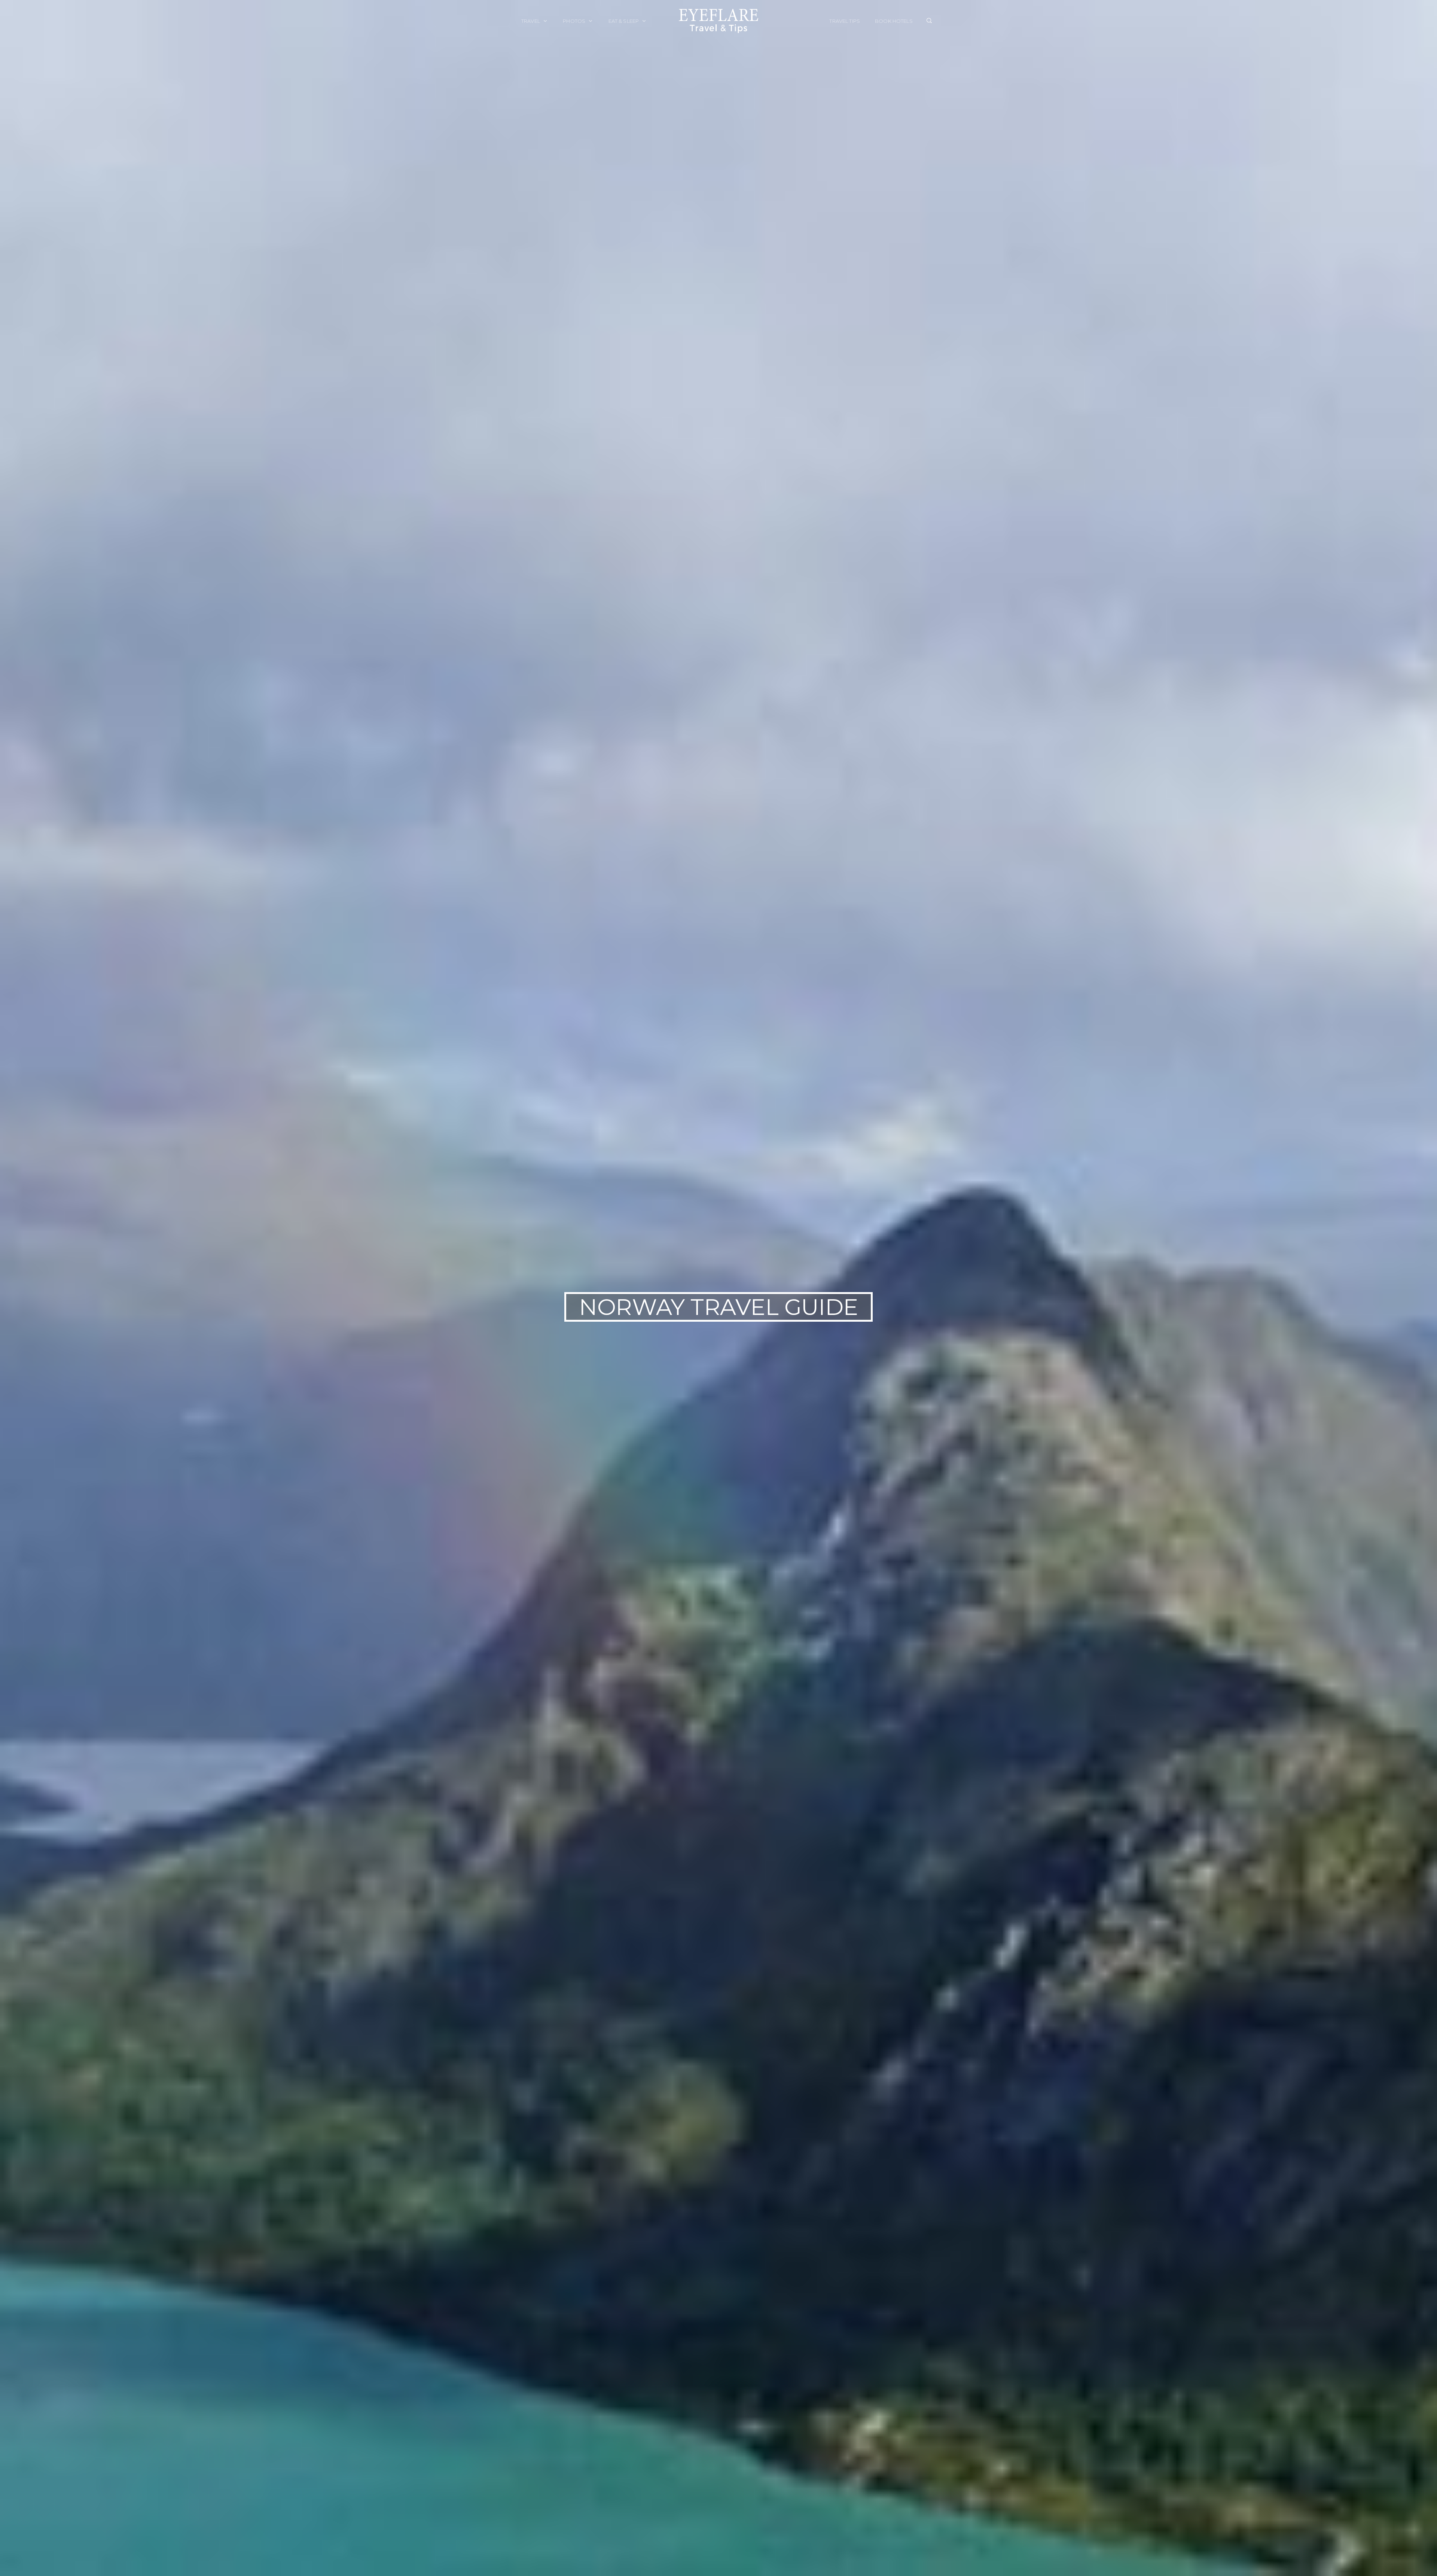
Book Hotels (894, 21)
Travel (531, 21)
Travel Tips (845, 21)
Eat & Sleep (624, 21)
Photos (575, 21)
